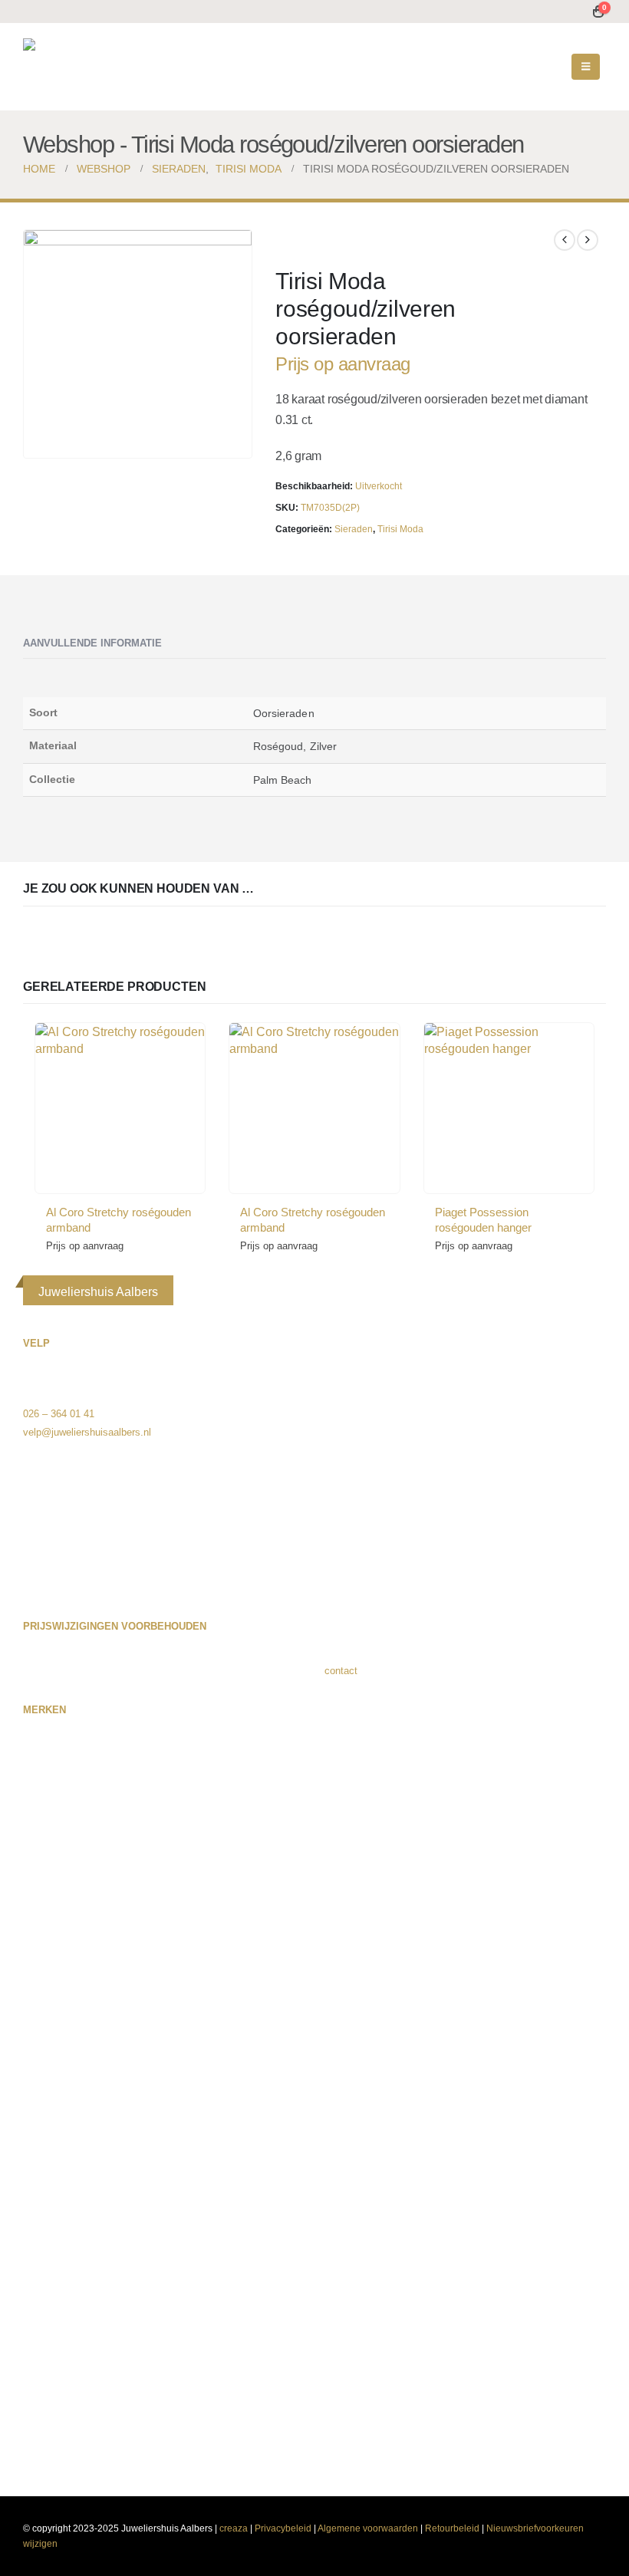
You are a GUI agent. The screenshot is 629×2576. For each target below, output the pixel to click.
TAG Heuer (48, 2353)
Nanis (36, 2132)
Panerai (40, 2188)
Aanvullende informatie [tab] (92, 643)
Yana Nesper (51, 2445)
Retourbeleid (452, 2528)
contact (341, 1671)
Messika (42, 2114)
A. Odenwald (51, 1736)
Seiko (36, 2298)
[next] (588, 240)
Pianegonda (49, 2224)
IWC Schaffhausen (65, 1975)
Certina (39, 1846)
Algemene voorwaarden (368, 2528)
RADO (37, 2243)
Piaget (37, 2206)
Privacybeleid (283, 2528)
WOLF (37, 2427)
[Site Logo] (119, 67)
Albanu (38, 1773)
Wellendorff (48, 2408)
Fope (34, 1920)
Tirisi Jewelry (52, 2372)
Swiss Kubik (51, 2335)
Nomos (39, 2151)
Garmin (39, 1938)
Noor (33, 2169)
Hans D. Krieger (58, 1957)
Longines (43, 2030)
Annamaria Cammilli (68, 1791)
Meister (40, 2096)
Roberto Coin (52, 2261)
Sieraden (354, 529)
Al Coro (40, 1754)
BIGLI (36, 1828)
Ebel (33, 1883)
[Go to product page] (120, 1108)
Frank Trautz (51, 1902)
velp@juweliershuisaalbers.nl (87, 1432)
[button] (586, 67)
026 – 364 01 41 (59, 1414)
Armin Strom (51, 1809)
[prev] (565, 240)
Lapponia (43, 2012)
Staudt (38, 2316)
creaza (234, 2528)
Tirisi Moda (400, 529)
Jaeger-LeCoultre (61, 1994)
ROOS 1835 (50, 2280)
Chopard (41, 1865)
